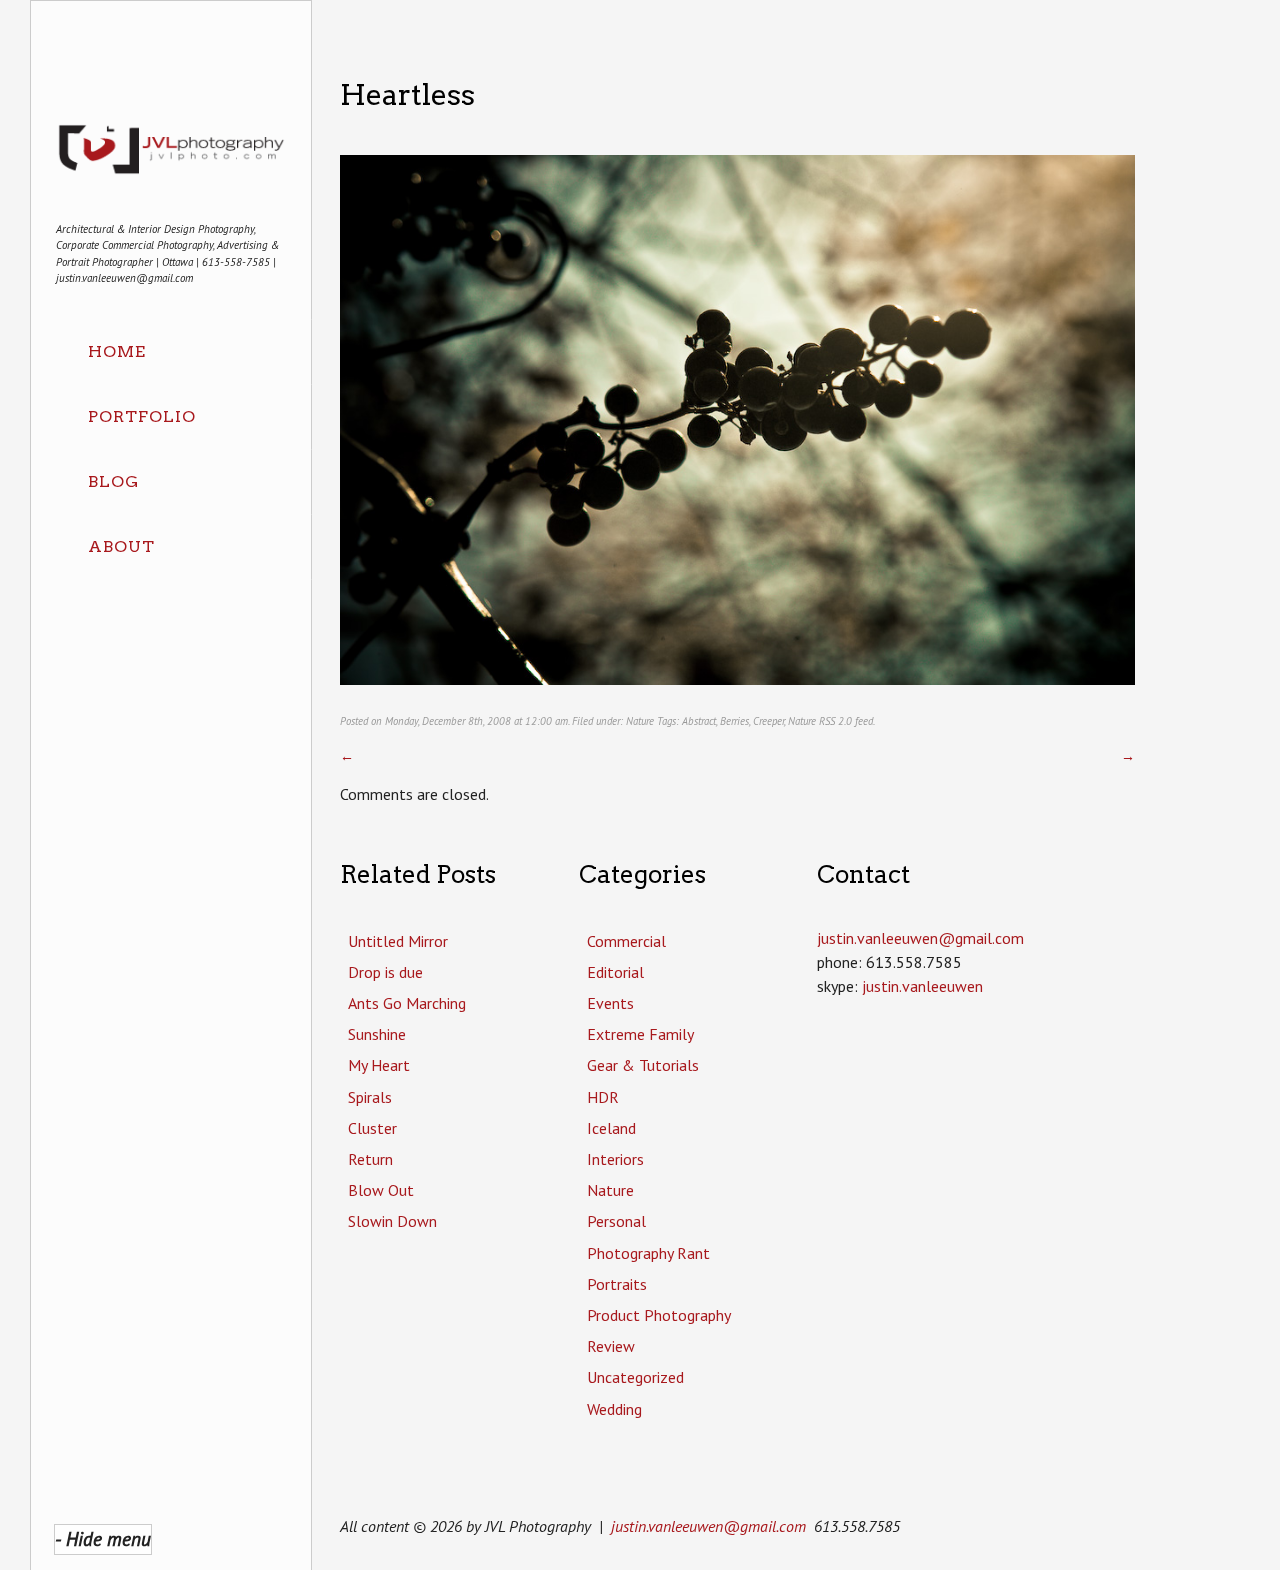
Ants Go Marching (407, 1003)
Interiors (615, 1159)
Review (611, 1346)
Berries (734, 721)
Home (117, 351)
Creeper (768, 721)
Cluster (372, 1128)
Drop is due (385, 972)
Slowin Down (392, 1221)
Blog (113, 481)
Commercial (626, 941)
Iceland (611, 1128)
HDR (603, 1097)
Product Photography (659, 1315)
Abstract (699, 721)
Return (370, 1159)
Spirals (370, 1097)
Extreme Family (640, 1034)
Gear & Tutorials (643, 1065)
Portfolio (142, 416)
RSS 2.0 (835, 721)
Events (610, 1003)
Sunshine (377, 1034)
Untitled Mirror (398, 941)
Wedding (614, 1409)
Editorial (615, 972)
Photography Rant (648, 1253)
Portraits (617, 1284)
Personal (616, 1221)
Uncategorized (635, 1377)
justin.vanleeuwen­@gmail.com (920, 938)
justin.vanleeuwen (922, 986)
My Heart (379, 1065)
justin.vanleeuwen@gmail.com (708, 1526)
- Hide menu (103, 1538)
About (121, 546)
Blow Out (381, 1190)
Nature (640, 721)
